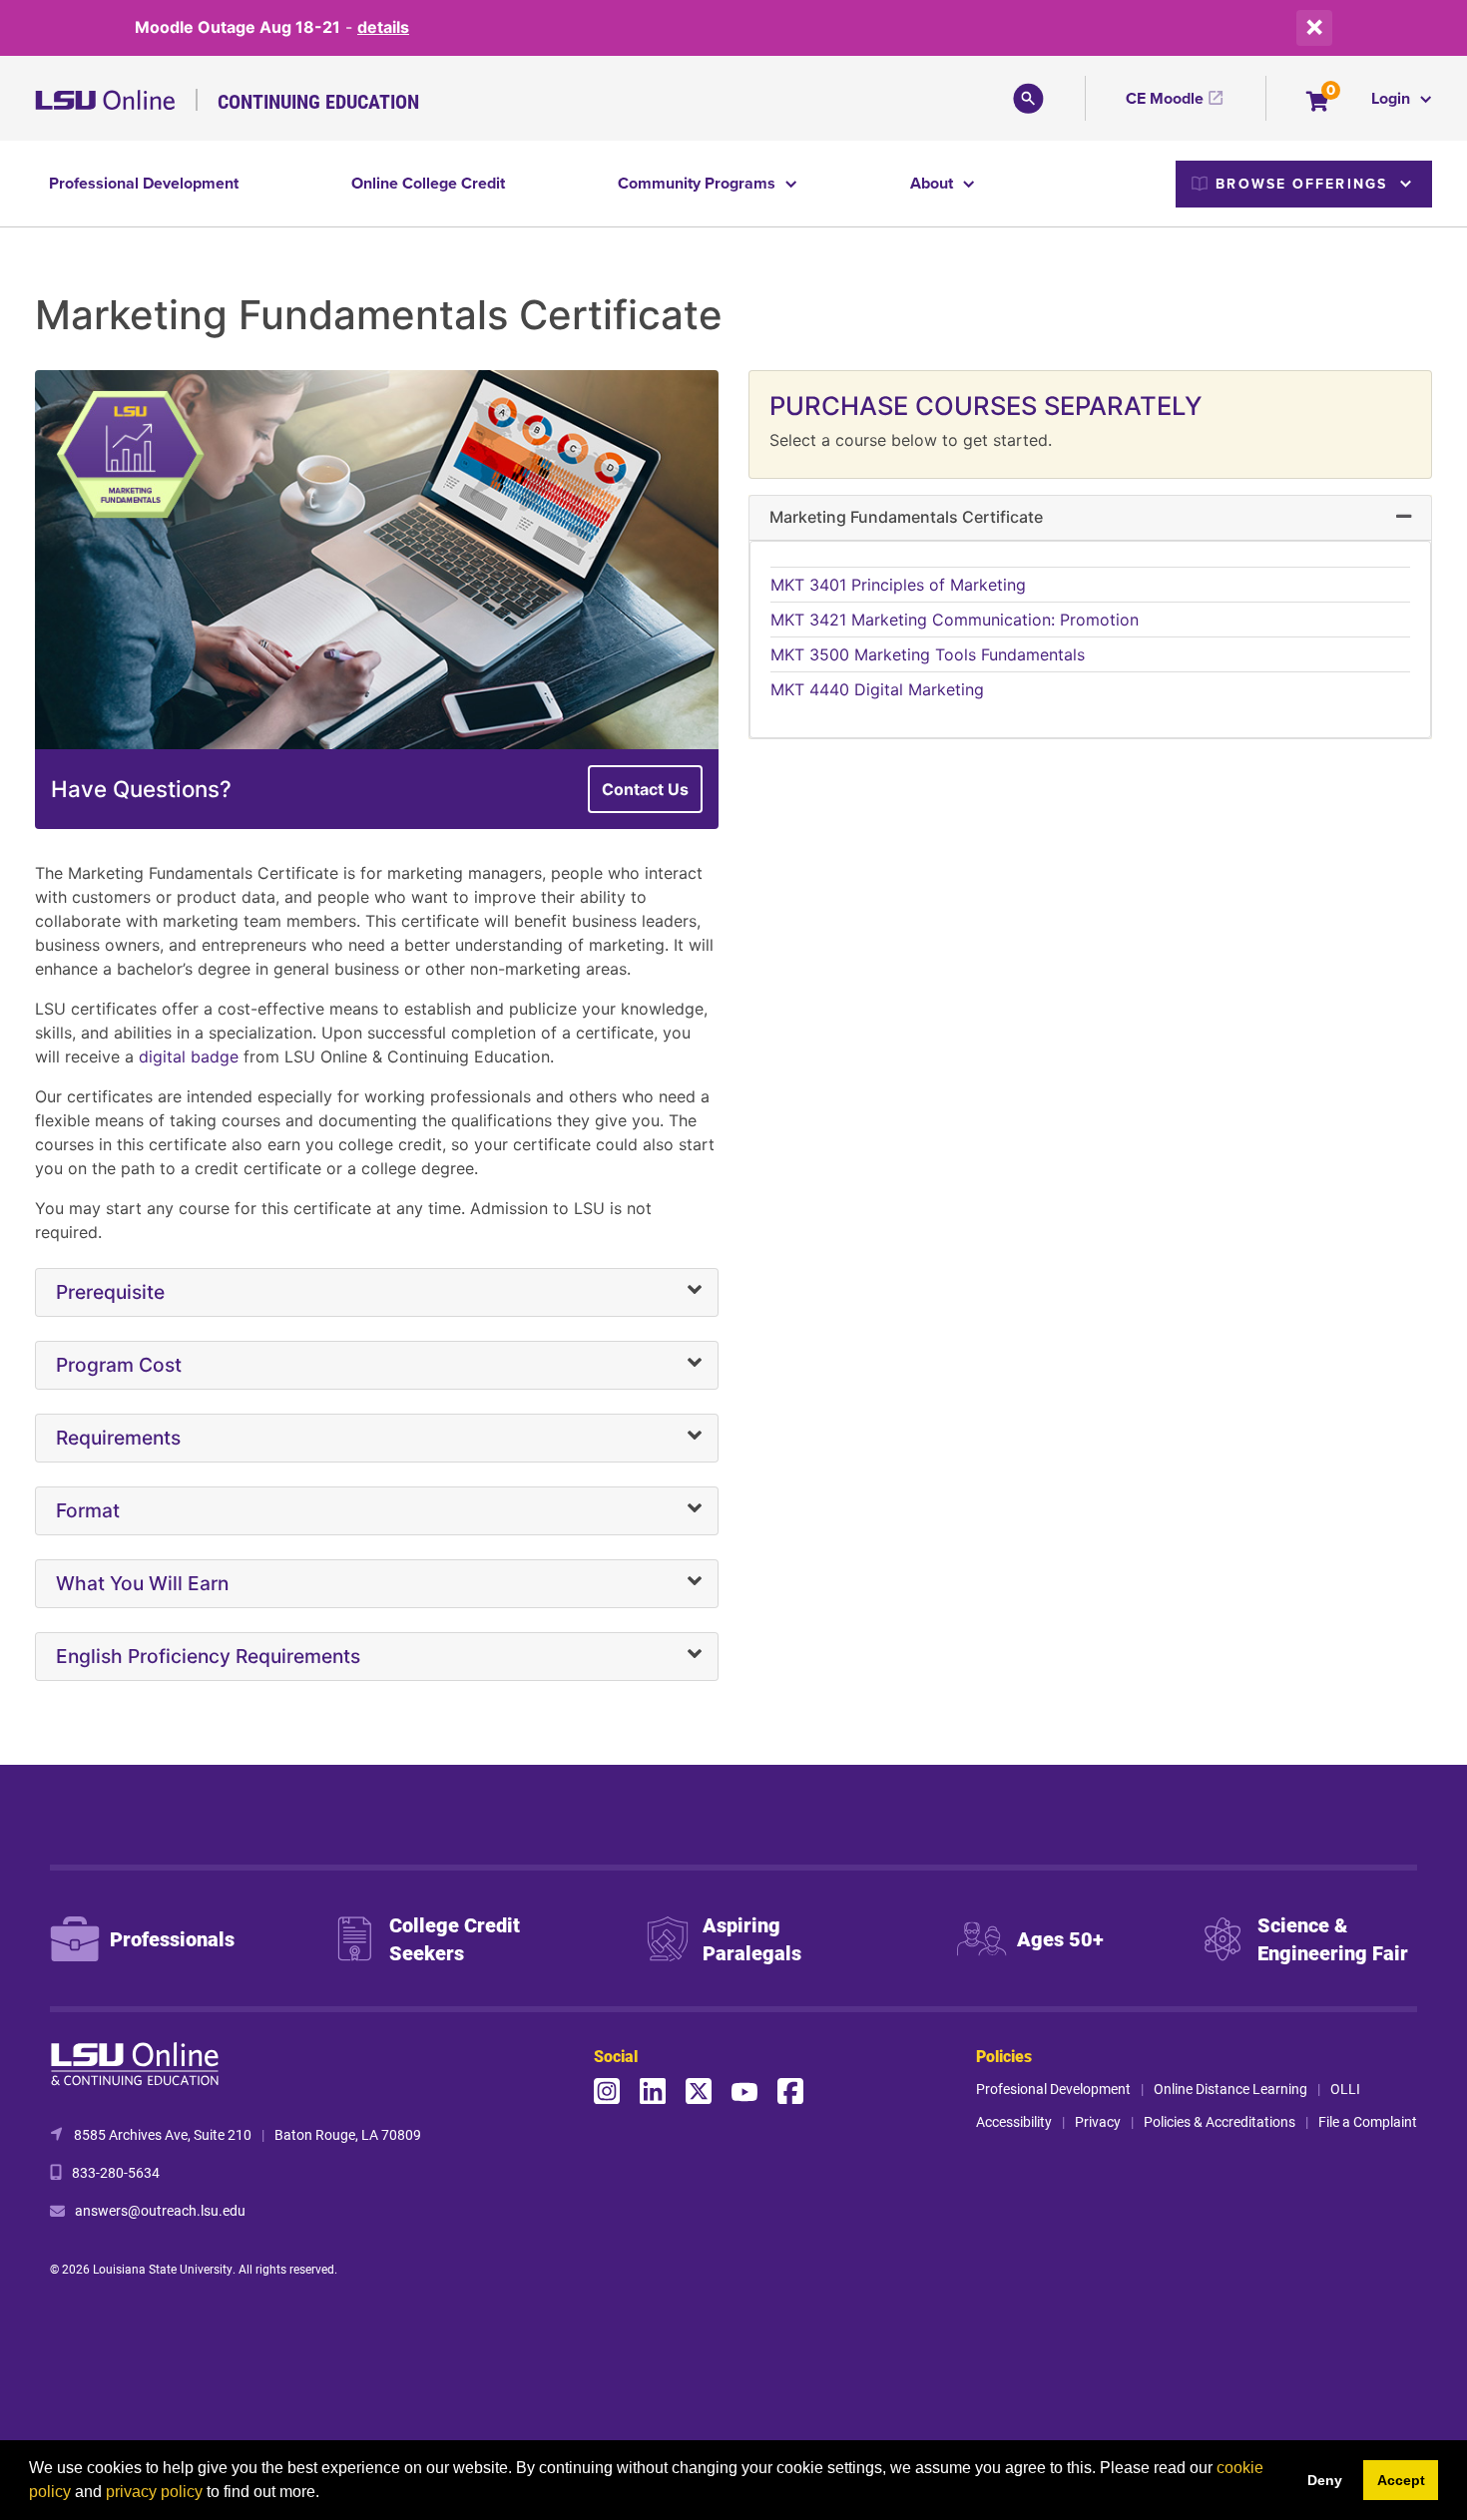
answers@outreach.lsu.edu (160, 2210)
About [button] (934, 183)
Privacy (1098, 2121)
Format (88, 1510)
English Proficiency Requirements (208, 1656)
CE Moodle (1165, 98)
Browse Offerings (1301, 184)
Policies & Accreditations (1220, 2121)
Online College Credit (428, 183)
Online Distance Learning (1230, 2089)
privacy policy (154, 2492)
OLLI (1345, 2089)
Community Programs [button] (699, 183)
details (383, 27)
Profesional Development (1053, 2089)
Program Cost (119, 1365)
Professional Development (144, 183)
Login (1393, 98)
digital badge (189, 1056)
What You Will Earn (142, 1583)
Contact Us (645, 789)
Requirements (118, 1438)
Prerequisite (110, 1292)
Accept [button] (1401, 2480)
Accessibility (1014, 2121)
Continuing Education (318, 101)
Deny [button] (1325, 2480)
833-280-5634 (116, 2172)
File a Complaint (1368, 2121)
